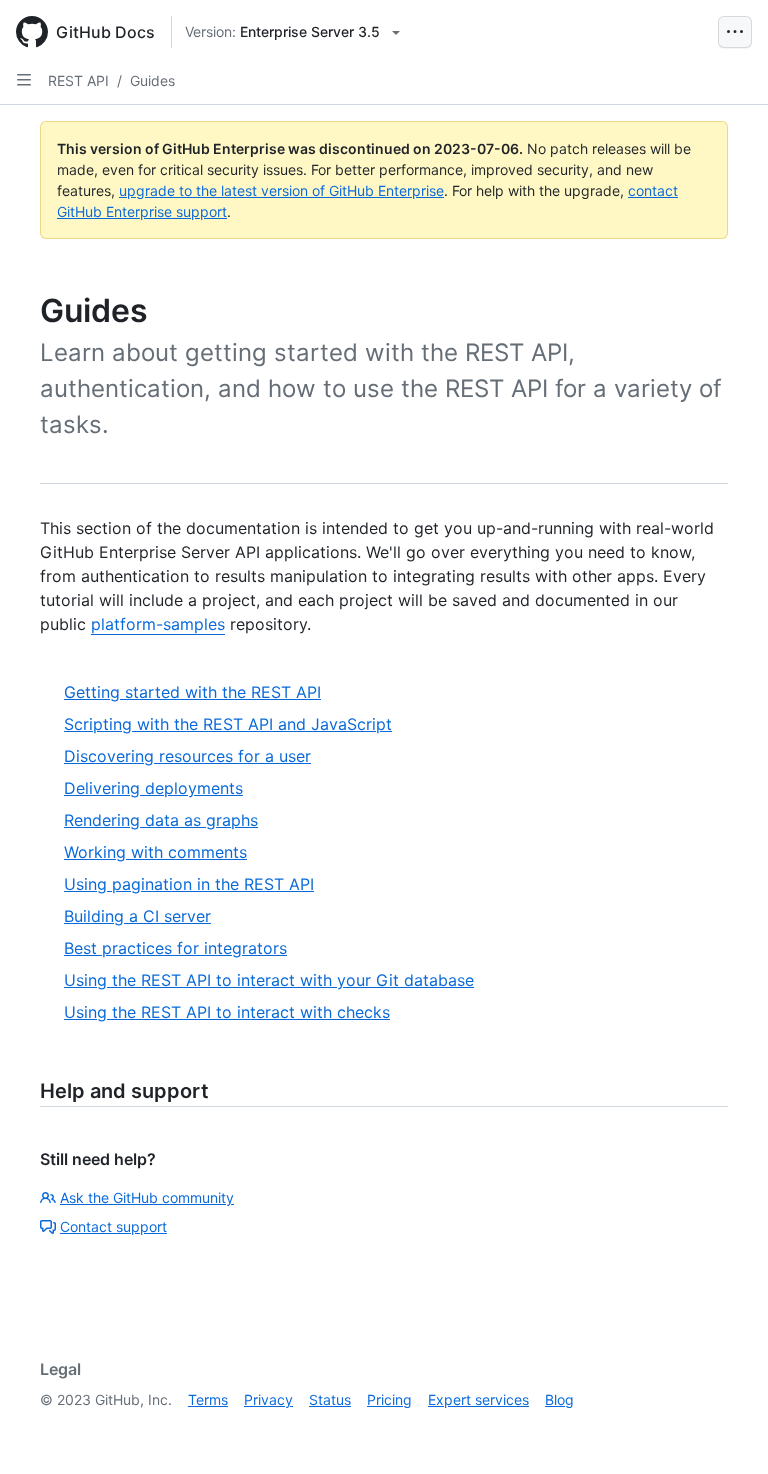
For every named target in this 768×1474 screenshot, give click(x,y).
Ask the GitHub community (147, 1197)
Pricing (389, 1399)
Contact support (113, 1226)
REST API (78, 80)
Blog (559, 1399)
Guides (152, 80)
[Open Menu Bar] (735, 32)
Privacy (268, 1399)
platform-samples (158, 624)
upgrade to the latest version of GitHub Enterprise (281, 190)
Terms (208, 1399)
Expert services (478, 1399)
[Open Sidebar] (24, 80)
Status (330, 1399)
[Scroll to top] (724, 1430)
